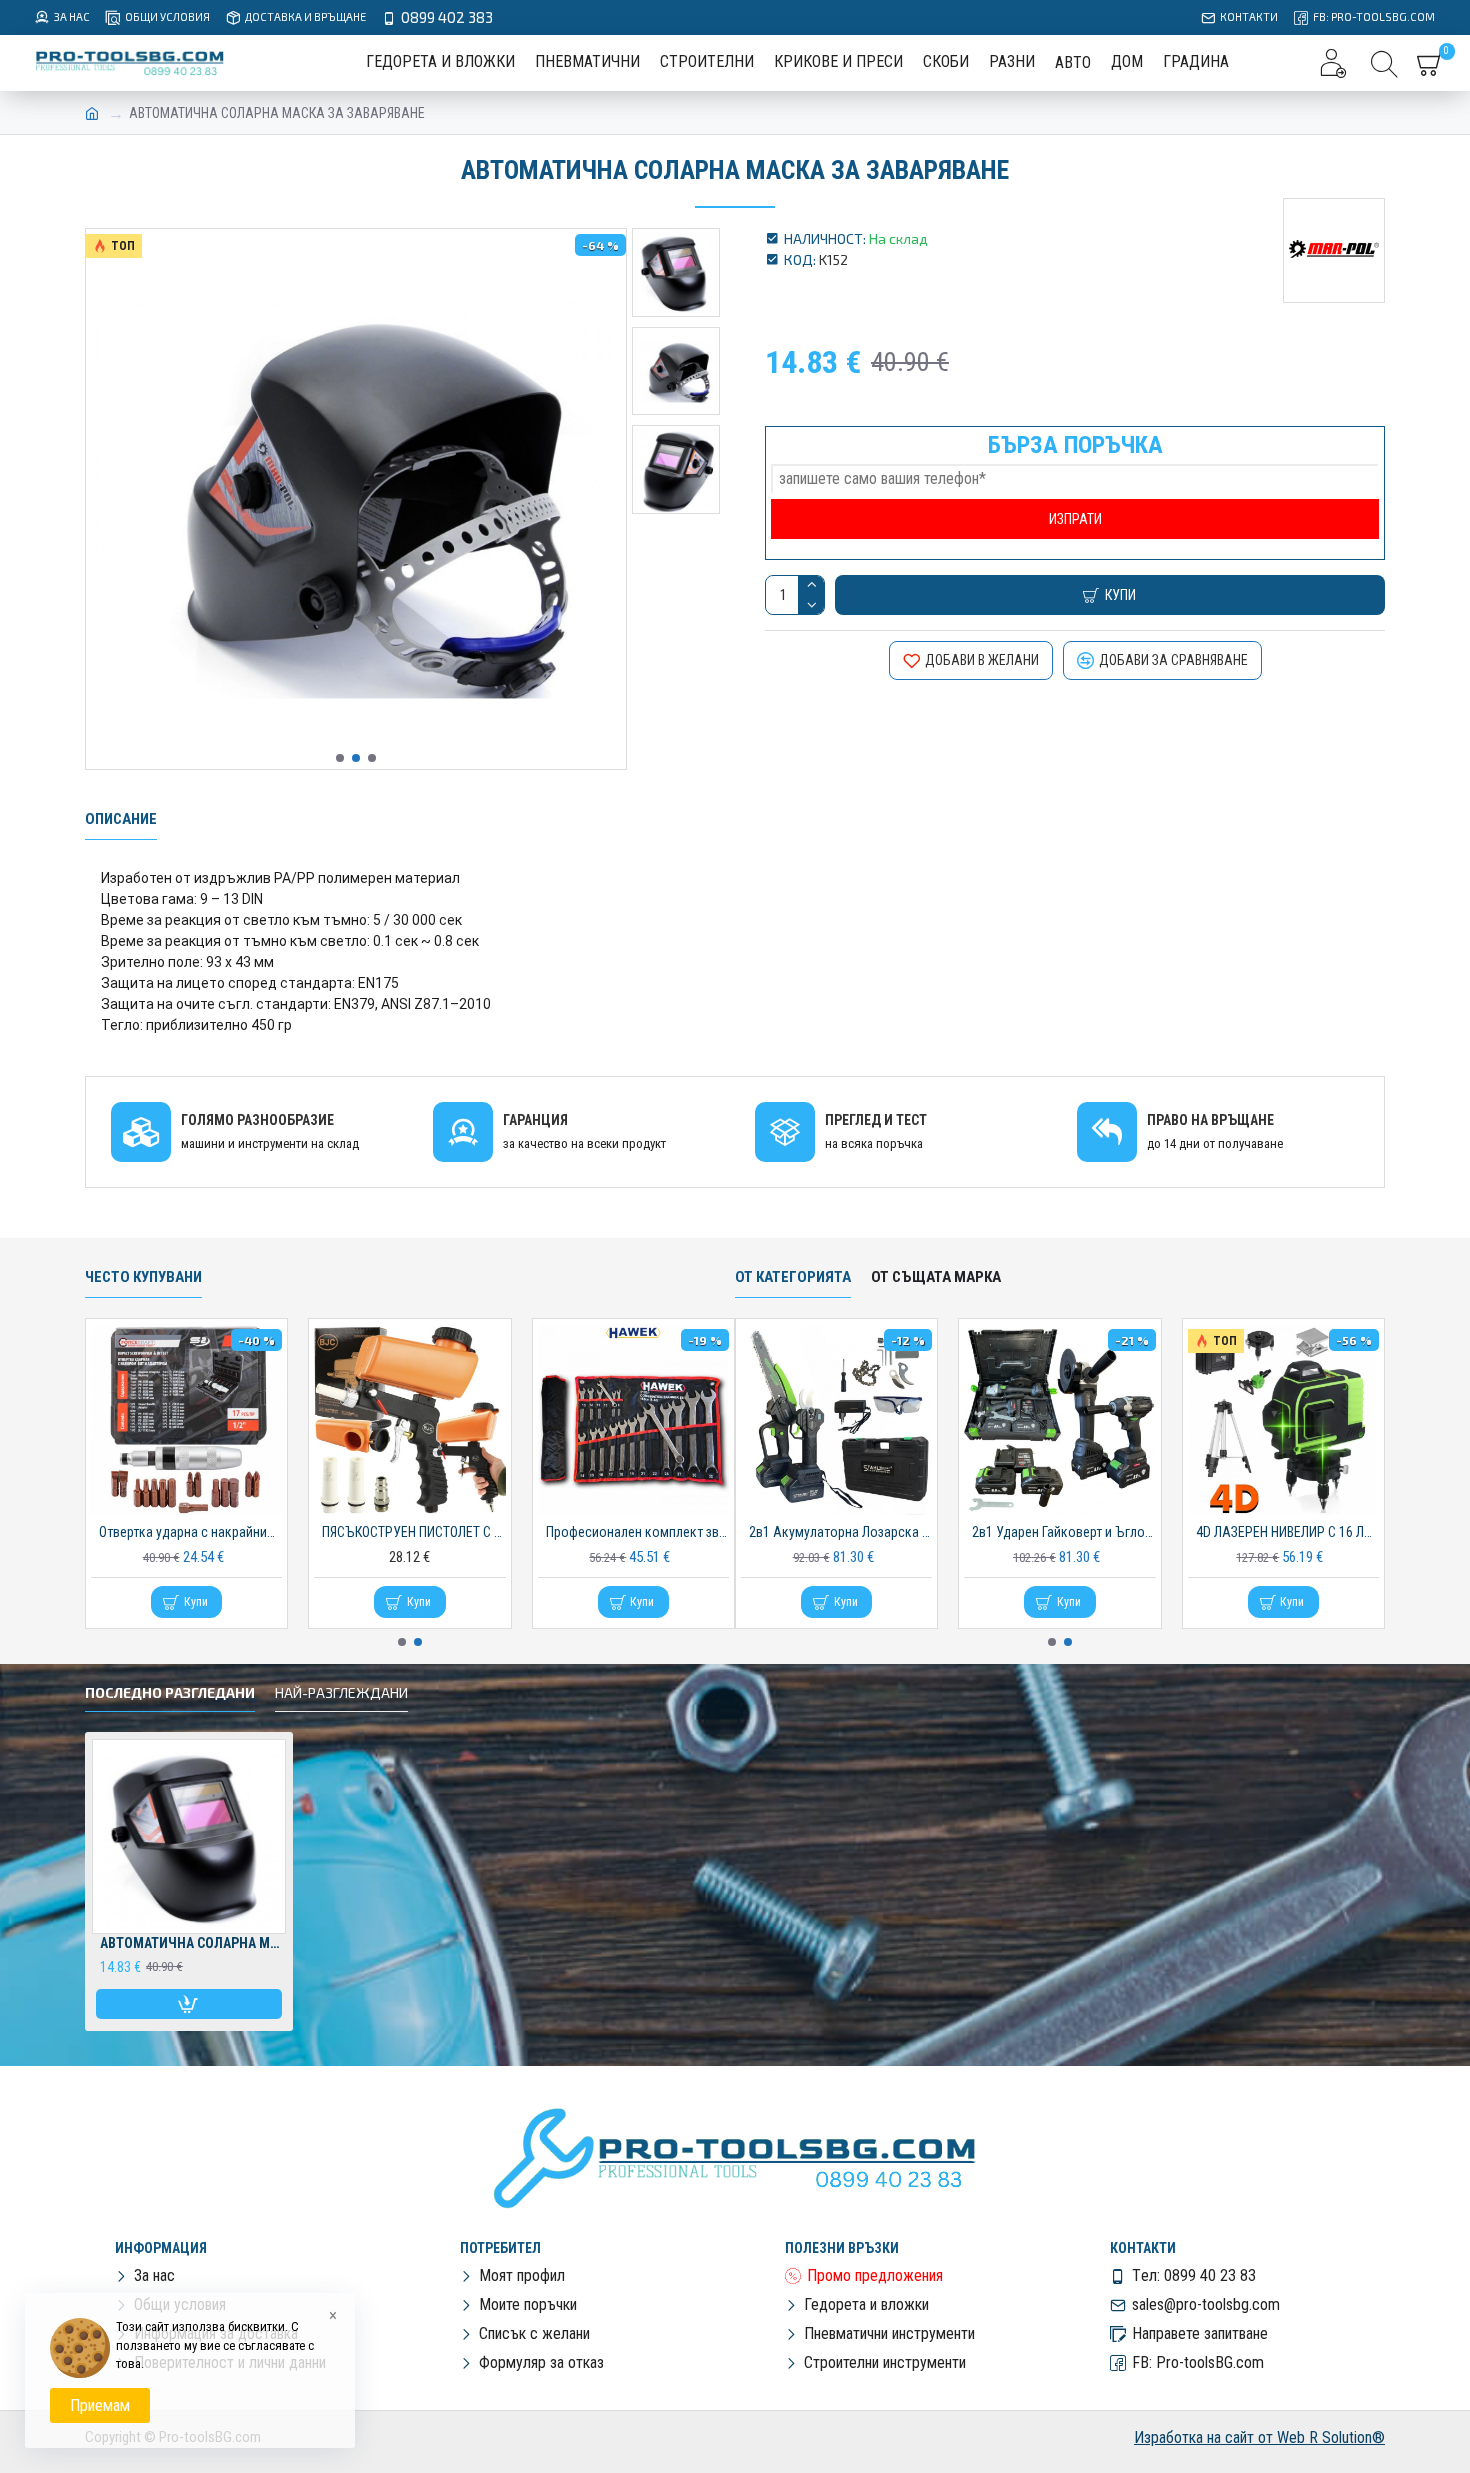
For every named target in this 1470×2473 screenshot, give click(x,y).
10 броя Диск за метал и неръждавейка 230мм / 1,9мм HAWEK (840, 1532)
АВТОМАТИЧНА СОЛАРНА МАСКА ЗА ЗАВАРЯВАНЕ (193, 1943)
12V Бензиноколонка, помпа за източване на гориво (1063, 1532)
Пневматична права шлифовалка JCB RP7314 (190, 1532)
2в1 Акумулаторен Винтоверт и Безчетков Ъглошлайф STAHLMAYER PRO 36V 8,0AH (1287, 1532)
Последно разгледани (170, 1692)
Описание (121, 819)
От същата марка (936, 1277)
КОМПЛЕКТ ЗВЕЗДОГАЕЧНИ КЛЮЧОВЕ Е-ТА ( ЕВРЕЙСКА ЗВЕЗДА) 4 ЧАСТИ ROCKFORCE (413, 1532)
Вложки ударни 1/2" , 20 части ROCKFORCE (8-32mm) (637, 1532)
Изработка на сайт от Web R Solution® (1259, 2437)
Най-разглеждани (341, 1692)
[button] (340, 758)
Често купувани (143, 1277)
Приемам (100, 2405)
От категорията (793, 1277)
